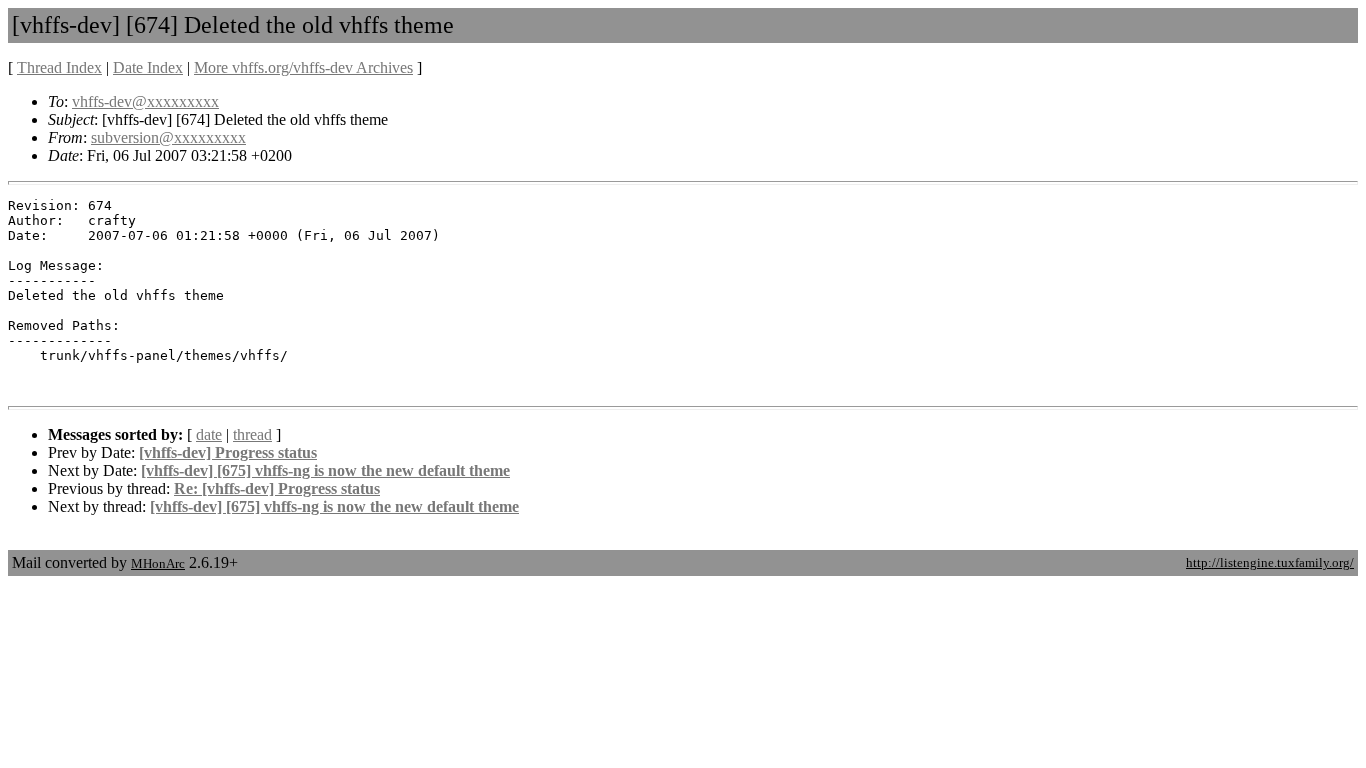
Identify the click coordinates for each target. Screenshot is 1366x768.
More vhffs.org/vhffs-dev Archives (303, 67)
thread (252, 434)
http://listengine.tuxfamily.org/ (1270, 562)
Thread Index (59, 67)
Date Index (148, 67)
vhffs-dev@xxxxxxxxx (145, 101)
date (209, 434)
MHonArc (158, 563)
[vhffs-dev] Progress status (228, 452)
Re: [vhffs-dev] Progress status (277, 488)
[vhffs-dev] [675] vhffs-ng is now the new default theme (325, 470)
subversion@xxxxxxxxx (168, 137)
